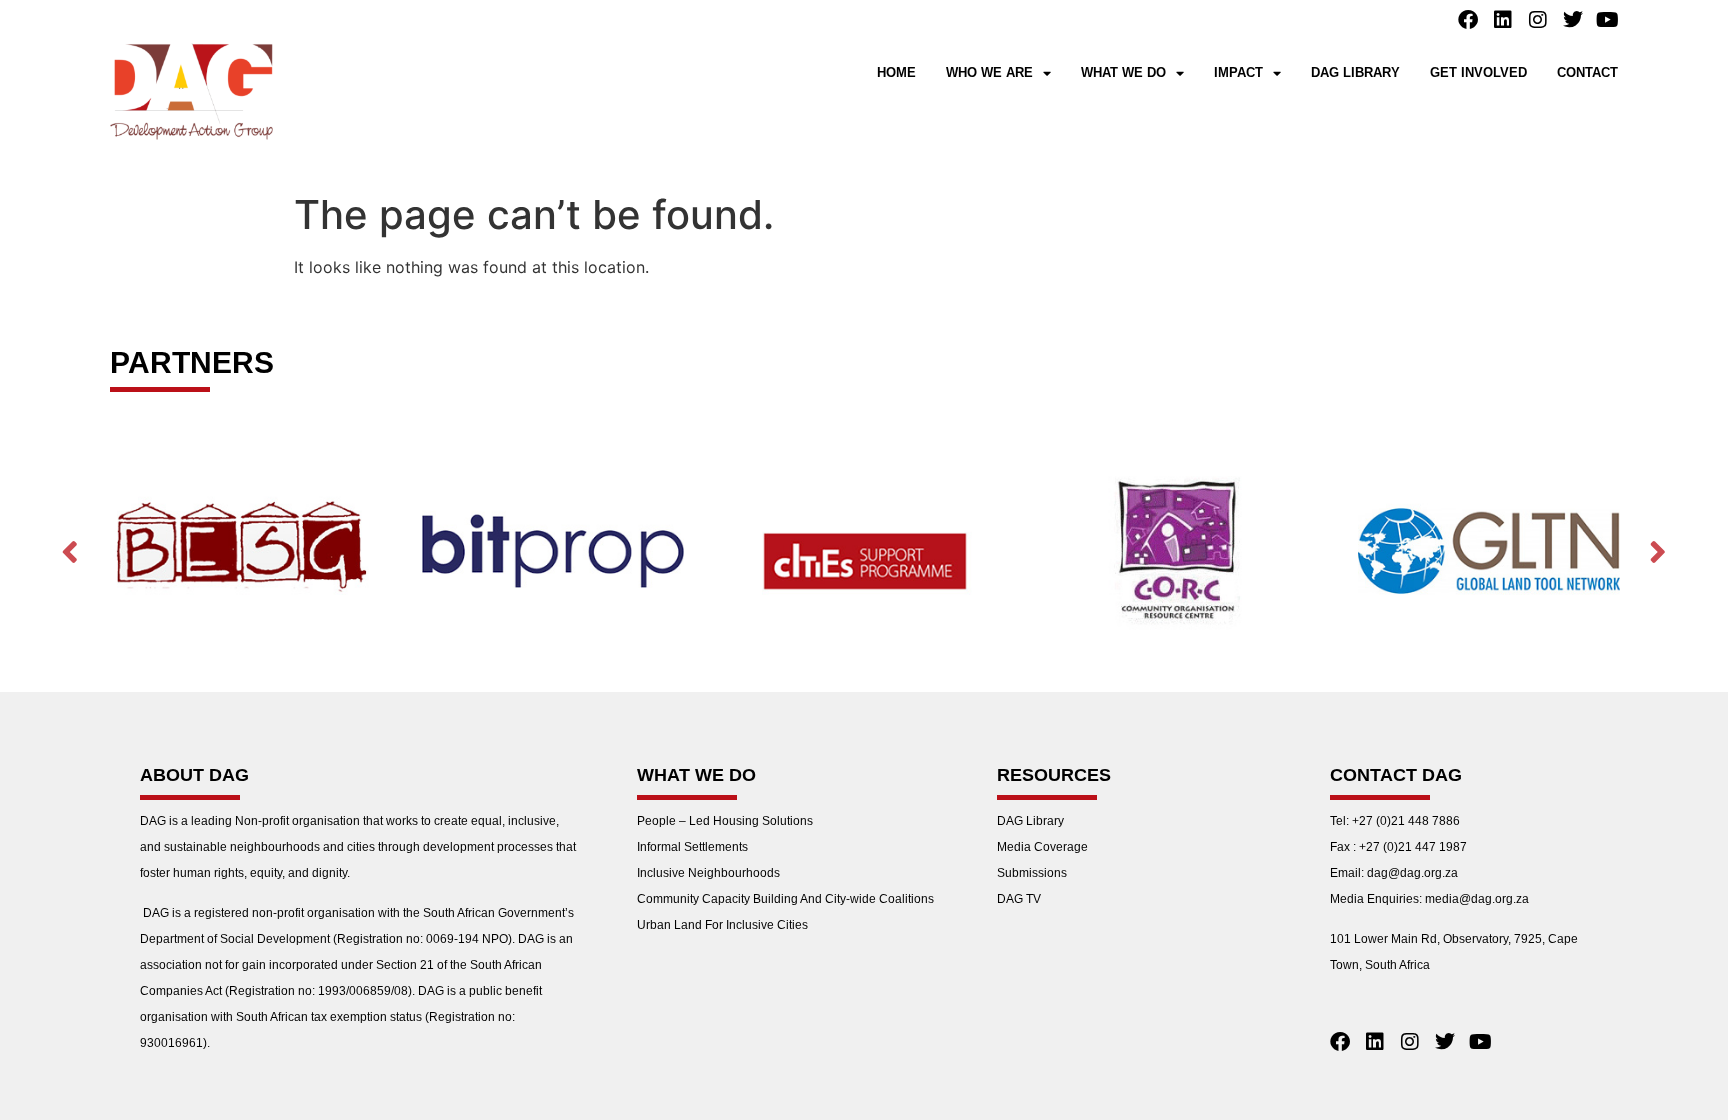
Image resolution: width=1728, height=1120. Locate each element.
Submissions (1032, 873)
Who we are (989, 72)
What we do (1123, 72)
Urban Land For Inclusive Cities (722, 925)
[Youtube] (1608, 20)
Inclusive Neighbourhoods (708, 873)
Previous (70, 551)
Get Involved (1478, 72)
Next (1658, 551)
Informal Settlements (692, 847)
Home (896, 72)
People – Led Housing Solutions (725, 821)
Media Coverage (1042, 847)
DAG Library (1355, 72)
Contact (1587, 72)
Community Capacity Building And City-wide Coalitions (785, 899)
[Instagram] (1538, 20)
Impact (1238, 72)
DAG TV (1019, 899)
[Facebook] (1468, 20)
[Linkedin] (1503, 20)
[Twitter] (1573, 20)
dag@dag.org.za (1412, 873)
